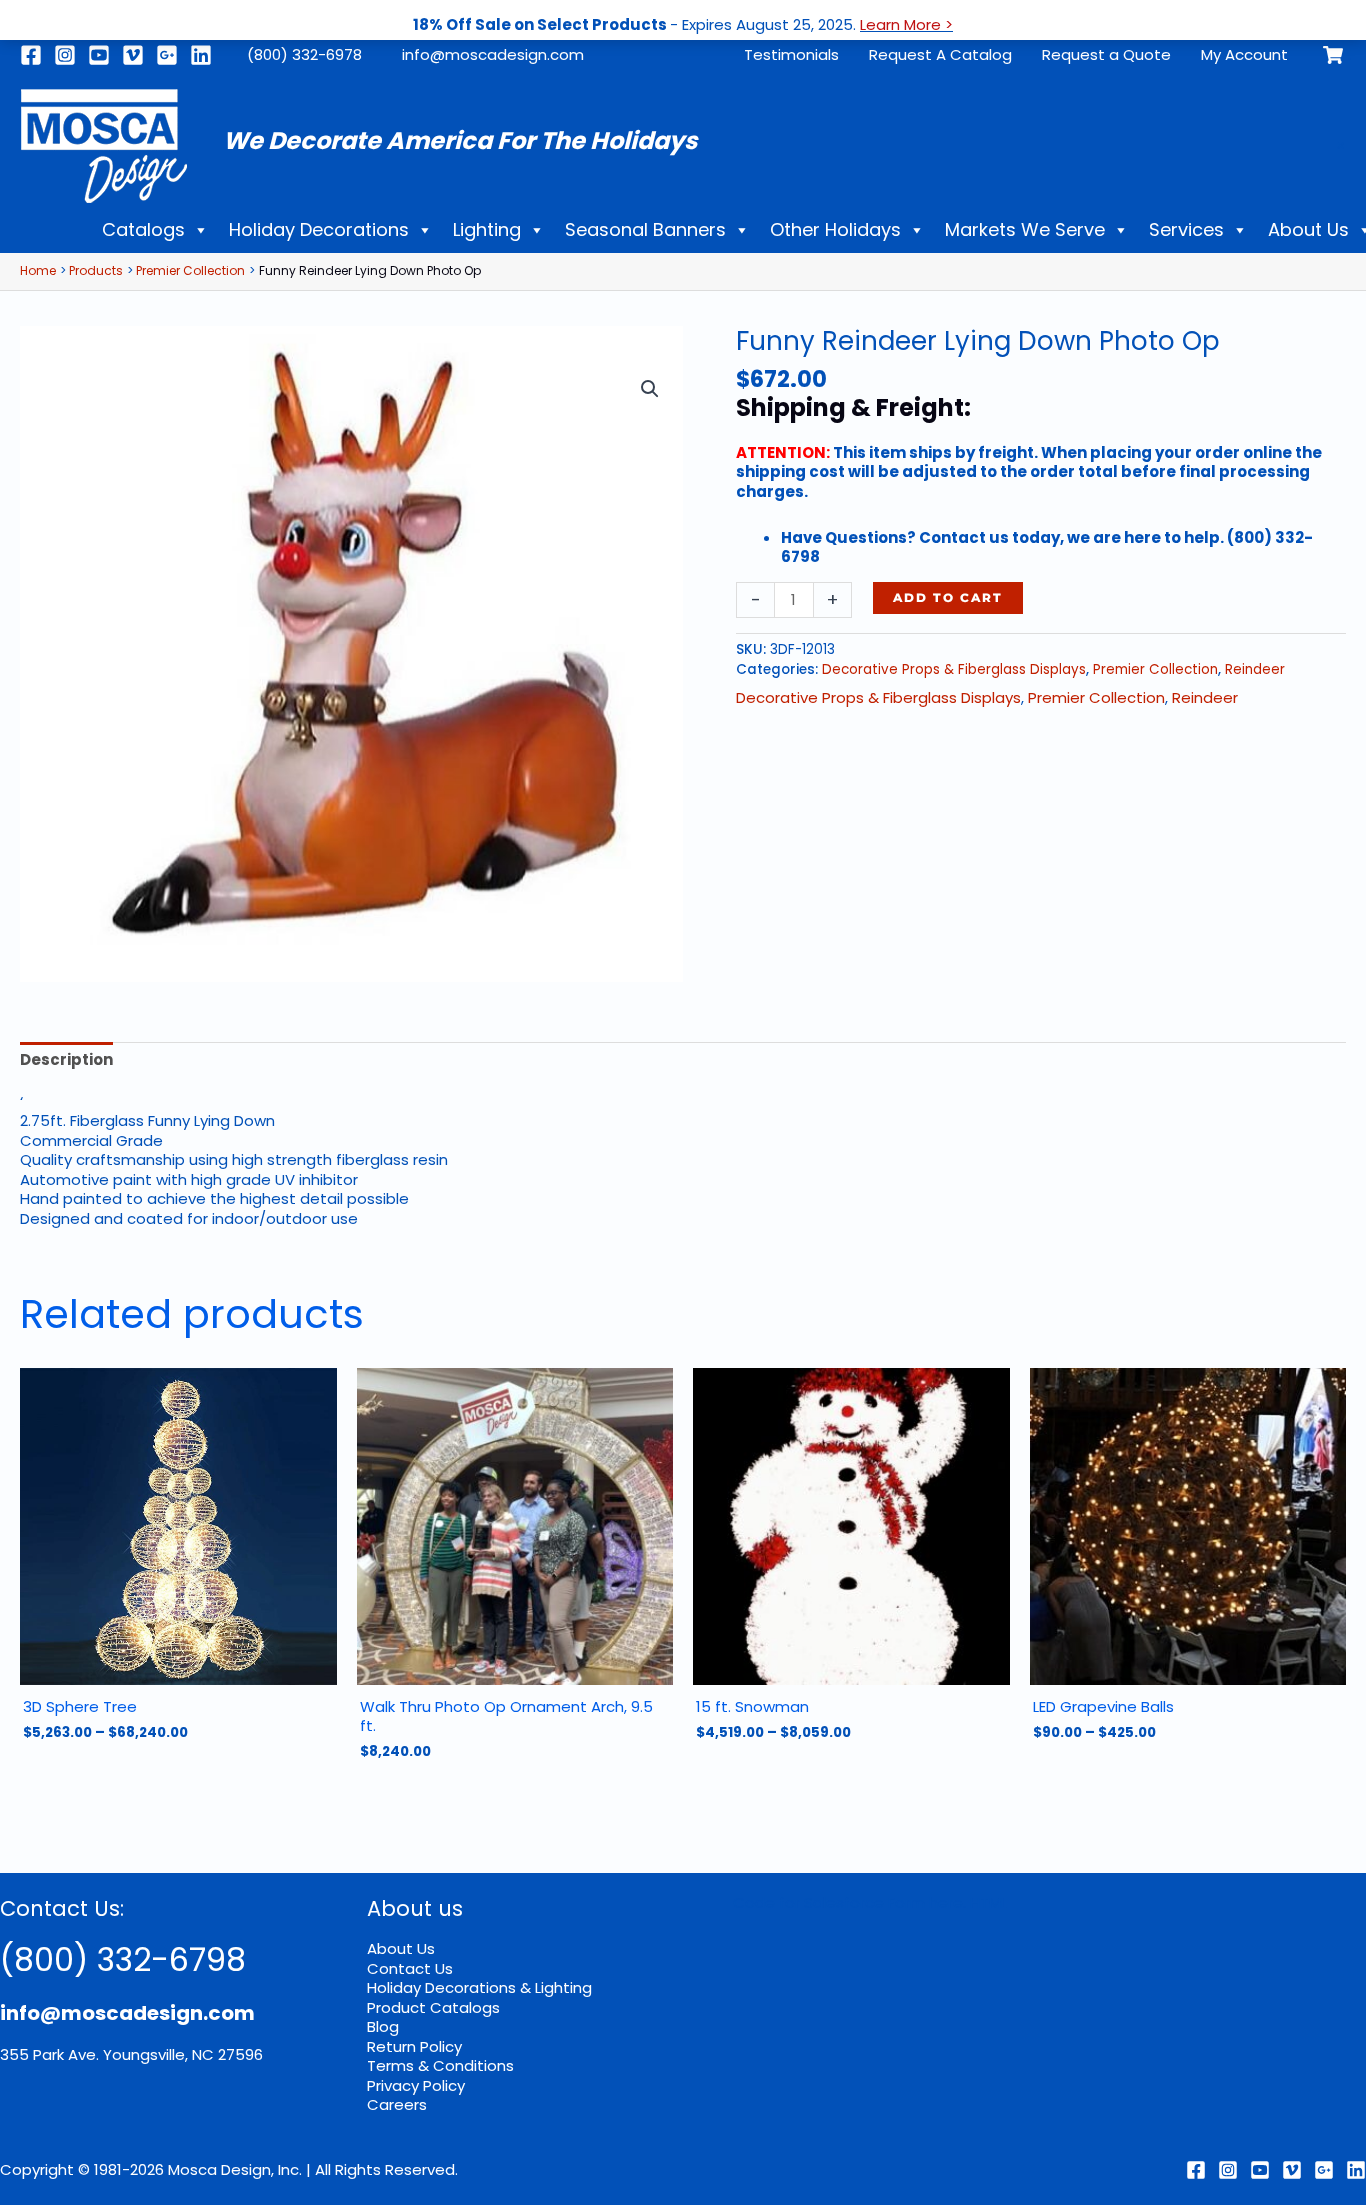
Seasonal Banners (645, 229)
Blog (383, 2026)
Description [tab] (66, 1059)
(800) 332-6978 (304, 54)
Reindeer (1255, 669)
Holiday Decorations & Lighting (479, 1987)
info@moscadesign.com (493, 54)
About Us (401, 1948)
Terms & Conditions (440, 2065)
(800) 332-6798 (123, 1959)
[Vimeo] (133, 55)
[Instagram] (65, 55)
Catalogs (143, 229)
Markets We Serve (1025, 229)
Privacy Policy (416, 2085)
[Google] (167, 55)
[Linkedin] (201, 55)
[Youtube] (99, 55)
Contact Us (410, 1968)
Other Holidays (835, 229)
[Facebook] (31, 55)
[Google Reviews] (1324, 2170)
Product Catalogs (433, 2007)
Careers (397, 2104)
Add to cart (948, 597)
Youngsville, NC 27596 (183, 2054)
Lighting (487, 229)
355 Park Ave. (49, 2054)
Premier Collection (1155, 669)
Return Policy (414, 2046)
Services (1186, 229)
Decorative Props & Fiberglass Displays (954, 669)
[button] (650, 389)
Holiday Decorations (319, 229)
